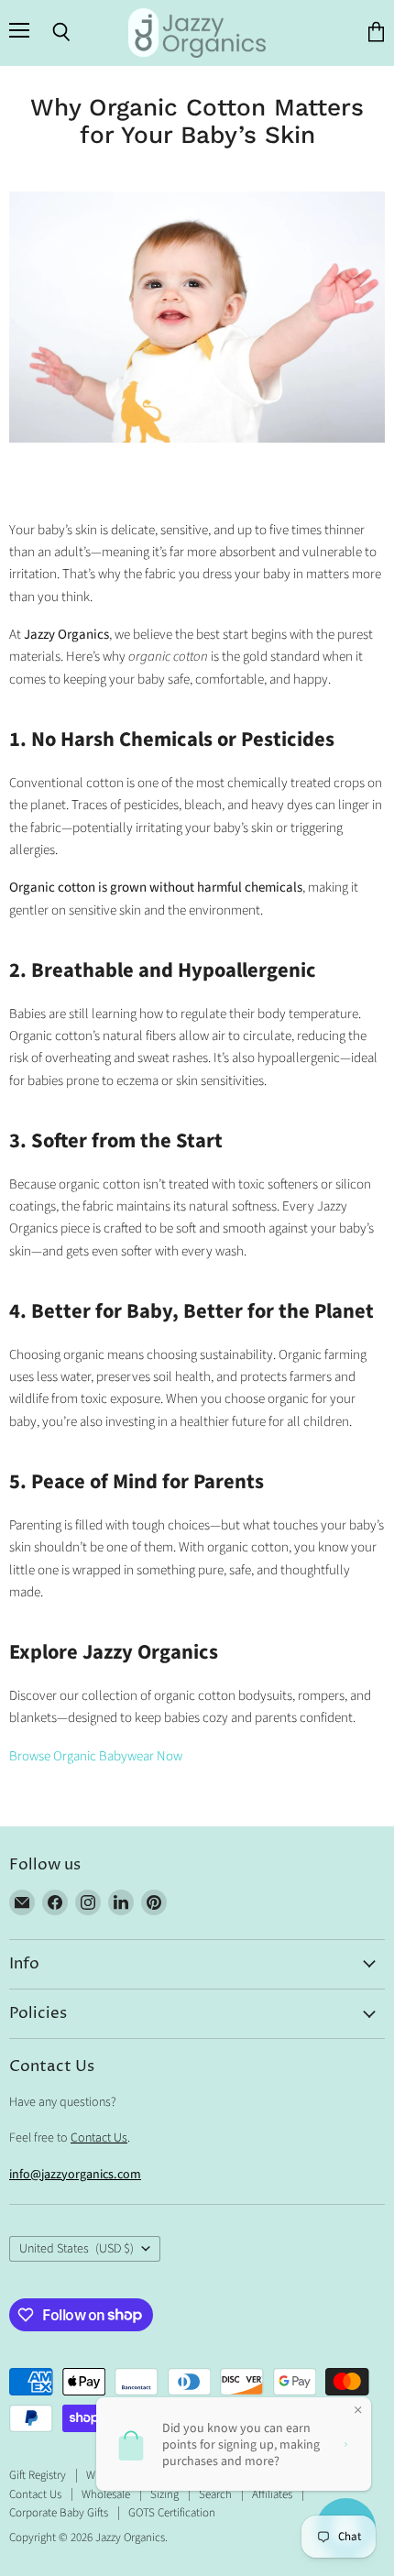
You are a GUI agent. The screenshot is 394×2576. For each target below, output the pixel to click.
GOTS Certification (172, 2513)
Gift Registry (38, 2475)
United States (77, 2249)
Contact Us (99, 2138)
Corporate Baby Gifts (59, 2513)
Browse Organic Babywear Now (96, 1756)
